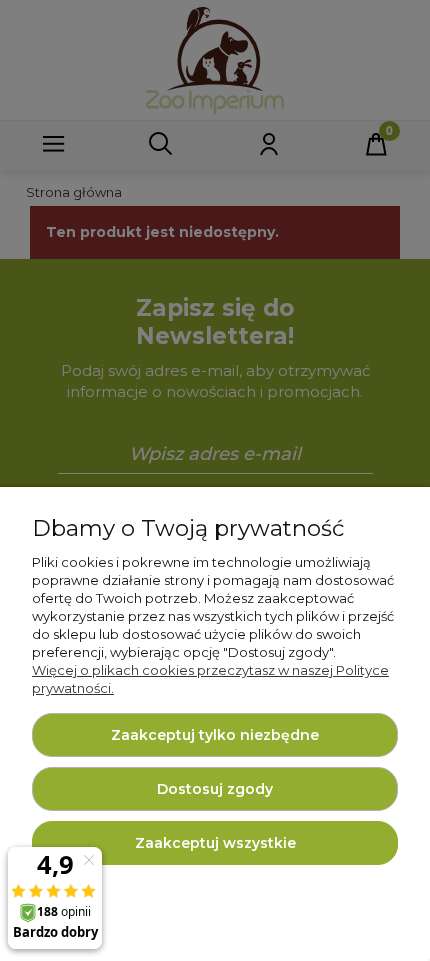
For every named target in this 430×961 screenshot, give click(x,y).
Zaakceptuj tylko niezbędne (215, 735)
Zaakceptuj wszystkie (215, 843)
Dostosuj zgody (215, 789)
